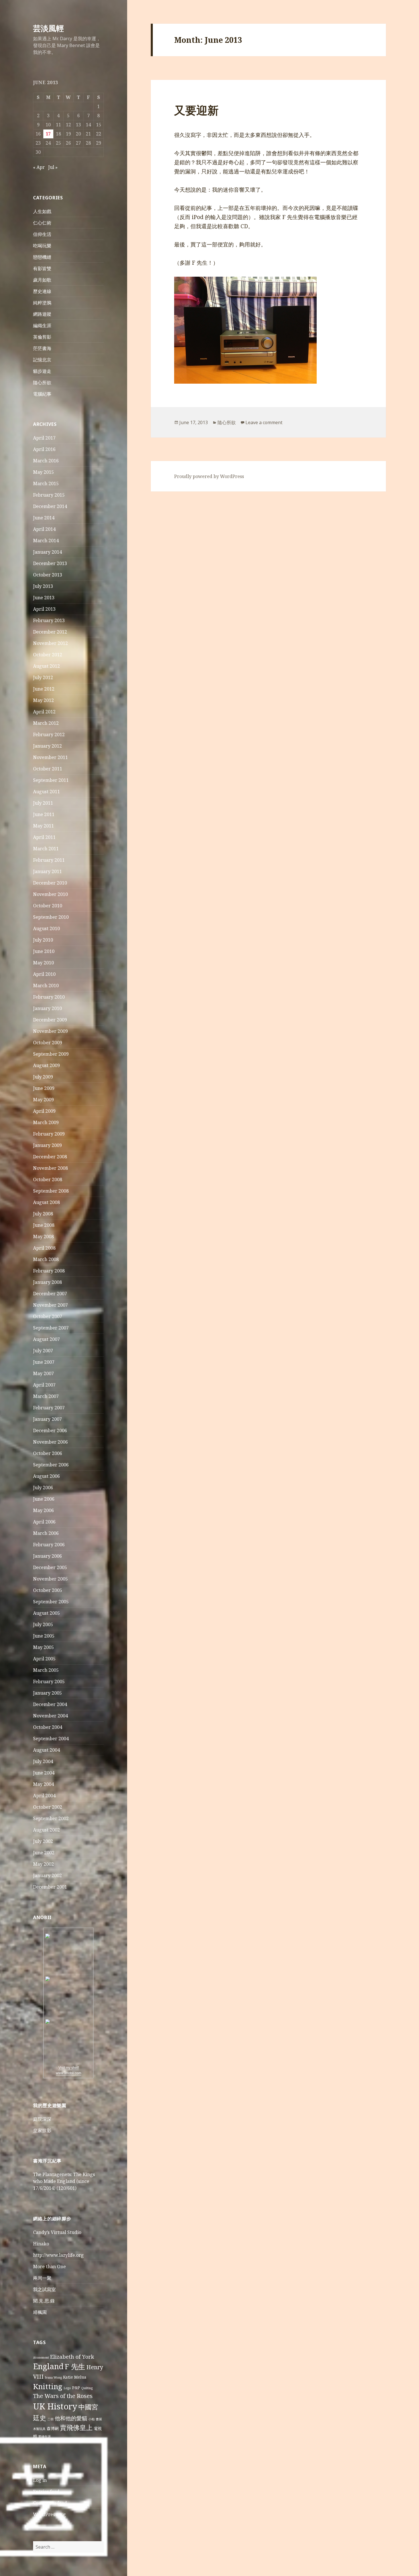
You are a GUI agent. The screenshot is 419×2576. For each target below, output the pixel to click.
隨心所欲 (42, 383)
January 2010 (47, 1008)
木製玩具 (39, 2429)
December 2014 (50, 506)
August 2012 (46, 666)
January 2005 (47, 1693)
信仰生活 (42, 234)
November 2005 (50, 1579)
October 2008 (48, 1179)
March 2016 (46, 461)
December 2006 (50, 1430)
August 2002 (46, 1830)
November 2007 (50, 1305)
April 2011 (44, 837)
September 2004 (51, 1739)
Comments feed (50, 2503)
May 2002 (43, 1864)
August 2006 (46, 1476)
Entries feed (46, 2492)
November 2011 (50, 757)
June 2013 (44, 598)
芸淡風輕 (48, 28)
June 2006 (44, 1499)
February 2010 (49, 997)
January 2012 (47, 746)
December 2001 (50, 1887)
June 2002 (44, 1853)
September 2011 (51, 780)
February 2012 (49, 734)
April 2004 (44, 1796)
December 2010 (50, 883)
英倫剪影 (42, 337)
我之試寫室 (44, 2289)
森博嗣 (53, 2428)
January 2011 (47, 871)
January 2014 (47, 552)
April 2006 (44, 1522)
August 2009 (46, 1065)
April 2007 (44, 1385)
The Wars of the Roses (63, 2396)
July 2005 (43, 1624)
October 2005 (48, 1590)
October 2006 (48, 1453)
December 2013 (50, 563)
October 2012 (48, 655)
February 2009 (49, 1134)
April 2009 (44, 1111)
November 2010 (50, 894)
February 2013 (49, 620)
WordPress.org (49, 2514)
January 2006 (47, 1556)
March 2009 (46, 1122)
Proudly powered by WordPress (209, 476)
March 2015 (46, 483)
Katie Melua (75, 2377)
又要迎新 (196, 110)
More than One (49, 2267)
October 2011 (48, 769)
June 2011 (44, 814)
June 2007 (44, 1362)
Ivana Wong (53, 2377)
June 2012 (44, 689)
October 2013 (48, 575)
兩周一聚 (42, 2278)
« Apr (39, 167)
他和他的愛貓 (71, 2418)
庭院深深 (42, 2119)
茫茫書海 (42, 348)
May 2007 (43, 1373)
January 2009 (47, 1145)
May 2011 (43, 826)
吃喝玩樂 (42, 246)
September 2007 (51, 1328)
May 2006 (43, 1510)
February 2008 (49, 1271)
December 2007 (50, 1294)
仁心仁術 (42, 223)
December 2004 (50, 1704)
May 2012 (43, 700)
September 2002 (51, 1818)
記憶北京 (42, 360)
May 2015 (43, 472)
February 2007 (49, 1408)
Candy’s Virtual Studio (57, 2232)
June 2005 (44, 1636)
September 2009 (51, 1054)
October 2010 (48, 906)
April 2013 (44, 609)
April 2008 (44, 1248)
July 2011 (43, 803)
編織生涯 (42, 325)
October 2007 (48, 1316)
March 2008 (46, 1259)
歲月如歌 (42, 280)
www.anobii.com (69, 2073)
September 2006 (51, 1465)
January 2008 (47, 1282)
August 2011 (46, 792)
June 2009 (44, 1088)
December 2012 (50, 632)
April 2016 (44, 449)
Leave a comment (264, 422)
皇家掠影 (42, 2130)
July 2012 (43, 677)
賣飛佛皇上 (76, 2427)
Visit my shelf (69, 2068)
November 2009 (50, 1031)
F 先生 (75, 2366)
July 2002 (43, 1841)
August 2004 (46, 1750)
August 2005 (46, 1613)
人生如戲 (42, 211)
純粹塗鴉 (42, 303)
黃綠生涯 (44, 2437)
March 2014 (46, 541)
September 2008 (51, 1191)
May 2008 (43, 1237)
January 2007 (47, 1419)
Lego (67, 2388)
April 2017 (44, 438)
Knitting (48, 2386)
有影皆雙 (42, 268)
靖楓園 (40, 2312)
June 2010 (44, 951)
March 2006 (46, 1533)
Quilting (87, 2388)
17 (48, 134)
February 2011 (49, 860)
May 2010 (43, 963)
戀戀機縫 (42, 257)
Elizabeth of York (72, 2357)
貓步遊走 (42, 371)
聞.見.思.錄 (44, 2301)
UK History (55, 2406)
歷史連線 (42, 291)
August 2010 (46, 928)
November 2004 (50, 1716)
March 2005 (46, 1670)
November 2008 (50, 1168)
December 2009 (50, 1020)
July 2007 (43, 1351)
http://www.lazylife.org (58, 2255)
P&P (76, 2388)
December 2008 (50, 1157)
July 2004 (43, 1761)
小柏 (91, 2419)
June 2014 (44, 518)
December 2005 (50, 1567)
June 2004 (44, 1773)
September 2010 (51, 917)
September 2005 (51, 1602)
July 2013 (43, 586)
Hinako (41, 2244)
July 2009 (43, 1077)
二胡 (50, 2419)
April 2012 (44, 712)
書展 (99, 2419)
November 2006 (50, 1442)
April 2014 (44, 529)
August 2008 (46, 1202)
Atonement (41, 2358)
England (48, 2366)
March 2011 (46, 849)
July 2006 (43, 1488)
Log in (40, 2480)
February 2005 (49, 1681)
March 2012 (46, 723)
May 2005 (43, 1647)
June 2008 (44, 1225)
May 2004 (43, 1784)
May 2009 (43, 1100)
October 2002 (48, 1807)
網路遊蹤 (42, 314)
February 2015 (49, 495)
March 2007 (46, 1396)
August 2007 (46, 1339)
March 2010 (46, 986)
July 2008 (43, 1214)
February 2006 (49, 1545)
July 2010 (43, 940)
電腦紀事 (42, 394)
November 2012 (50, 643)
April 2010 (44, 974)
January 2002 (47, 1875)
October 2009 (48, 1043)
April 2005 (44, 1659)
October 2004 (48, 1727)
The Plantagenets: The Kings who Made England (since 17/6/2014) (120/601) (64, 2181)
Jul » (53, 167)
